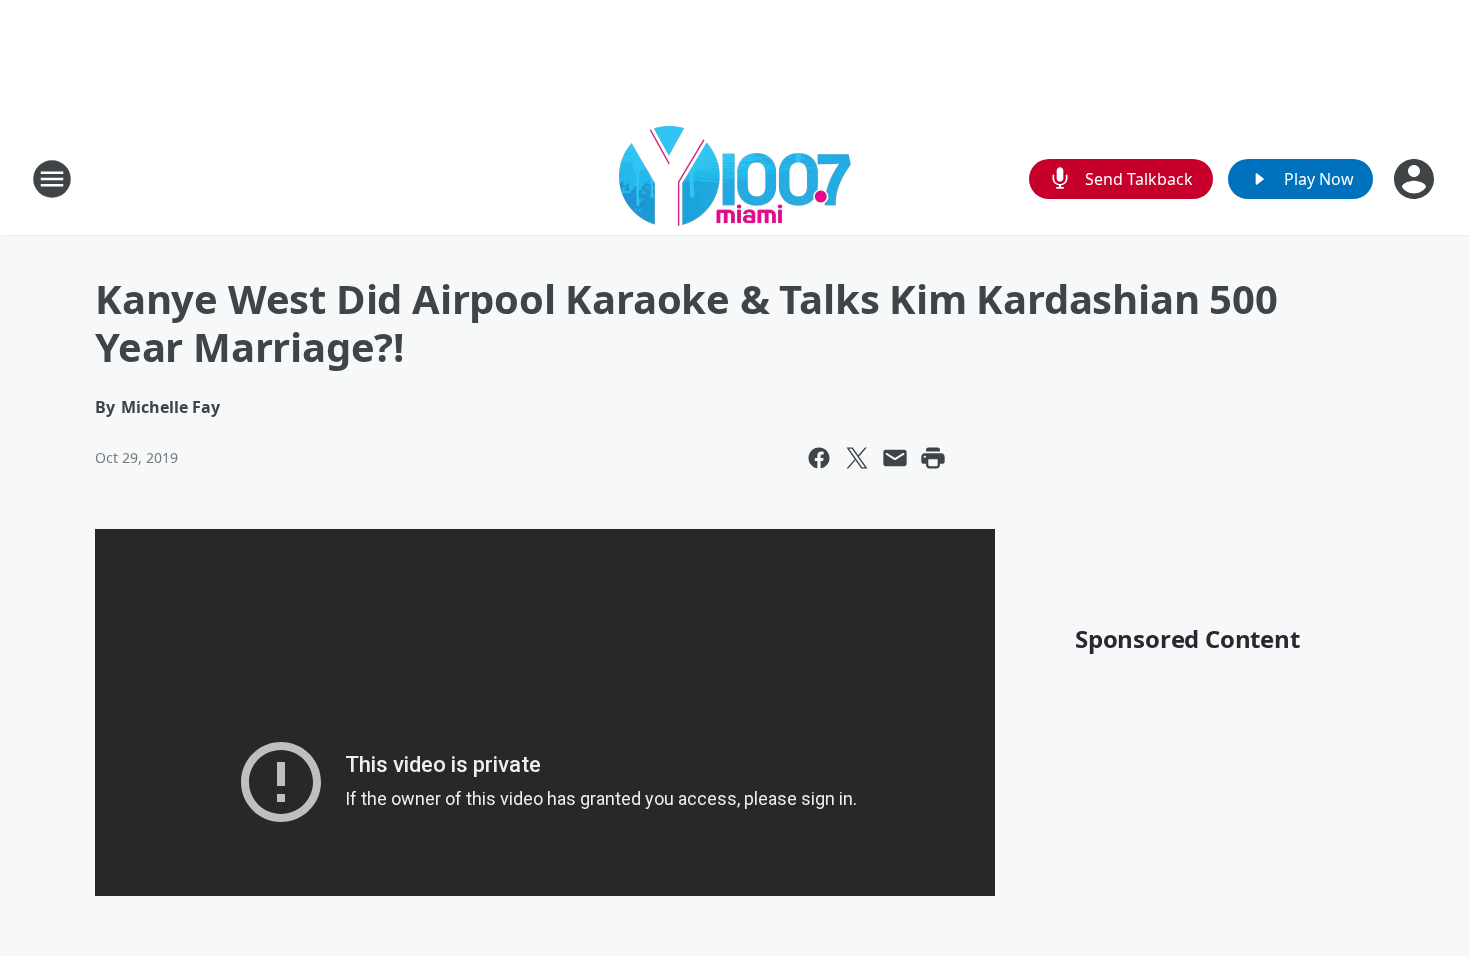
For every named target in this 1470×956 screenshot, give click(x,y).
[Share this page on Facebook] (819, 458)
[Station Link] (735, 178)
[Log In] (1416, 179)
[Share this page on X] (857, 458)
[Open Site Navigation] (52, 179)
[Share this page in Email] (895, 458)
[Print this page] (933, 458)
